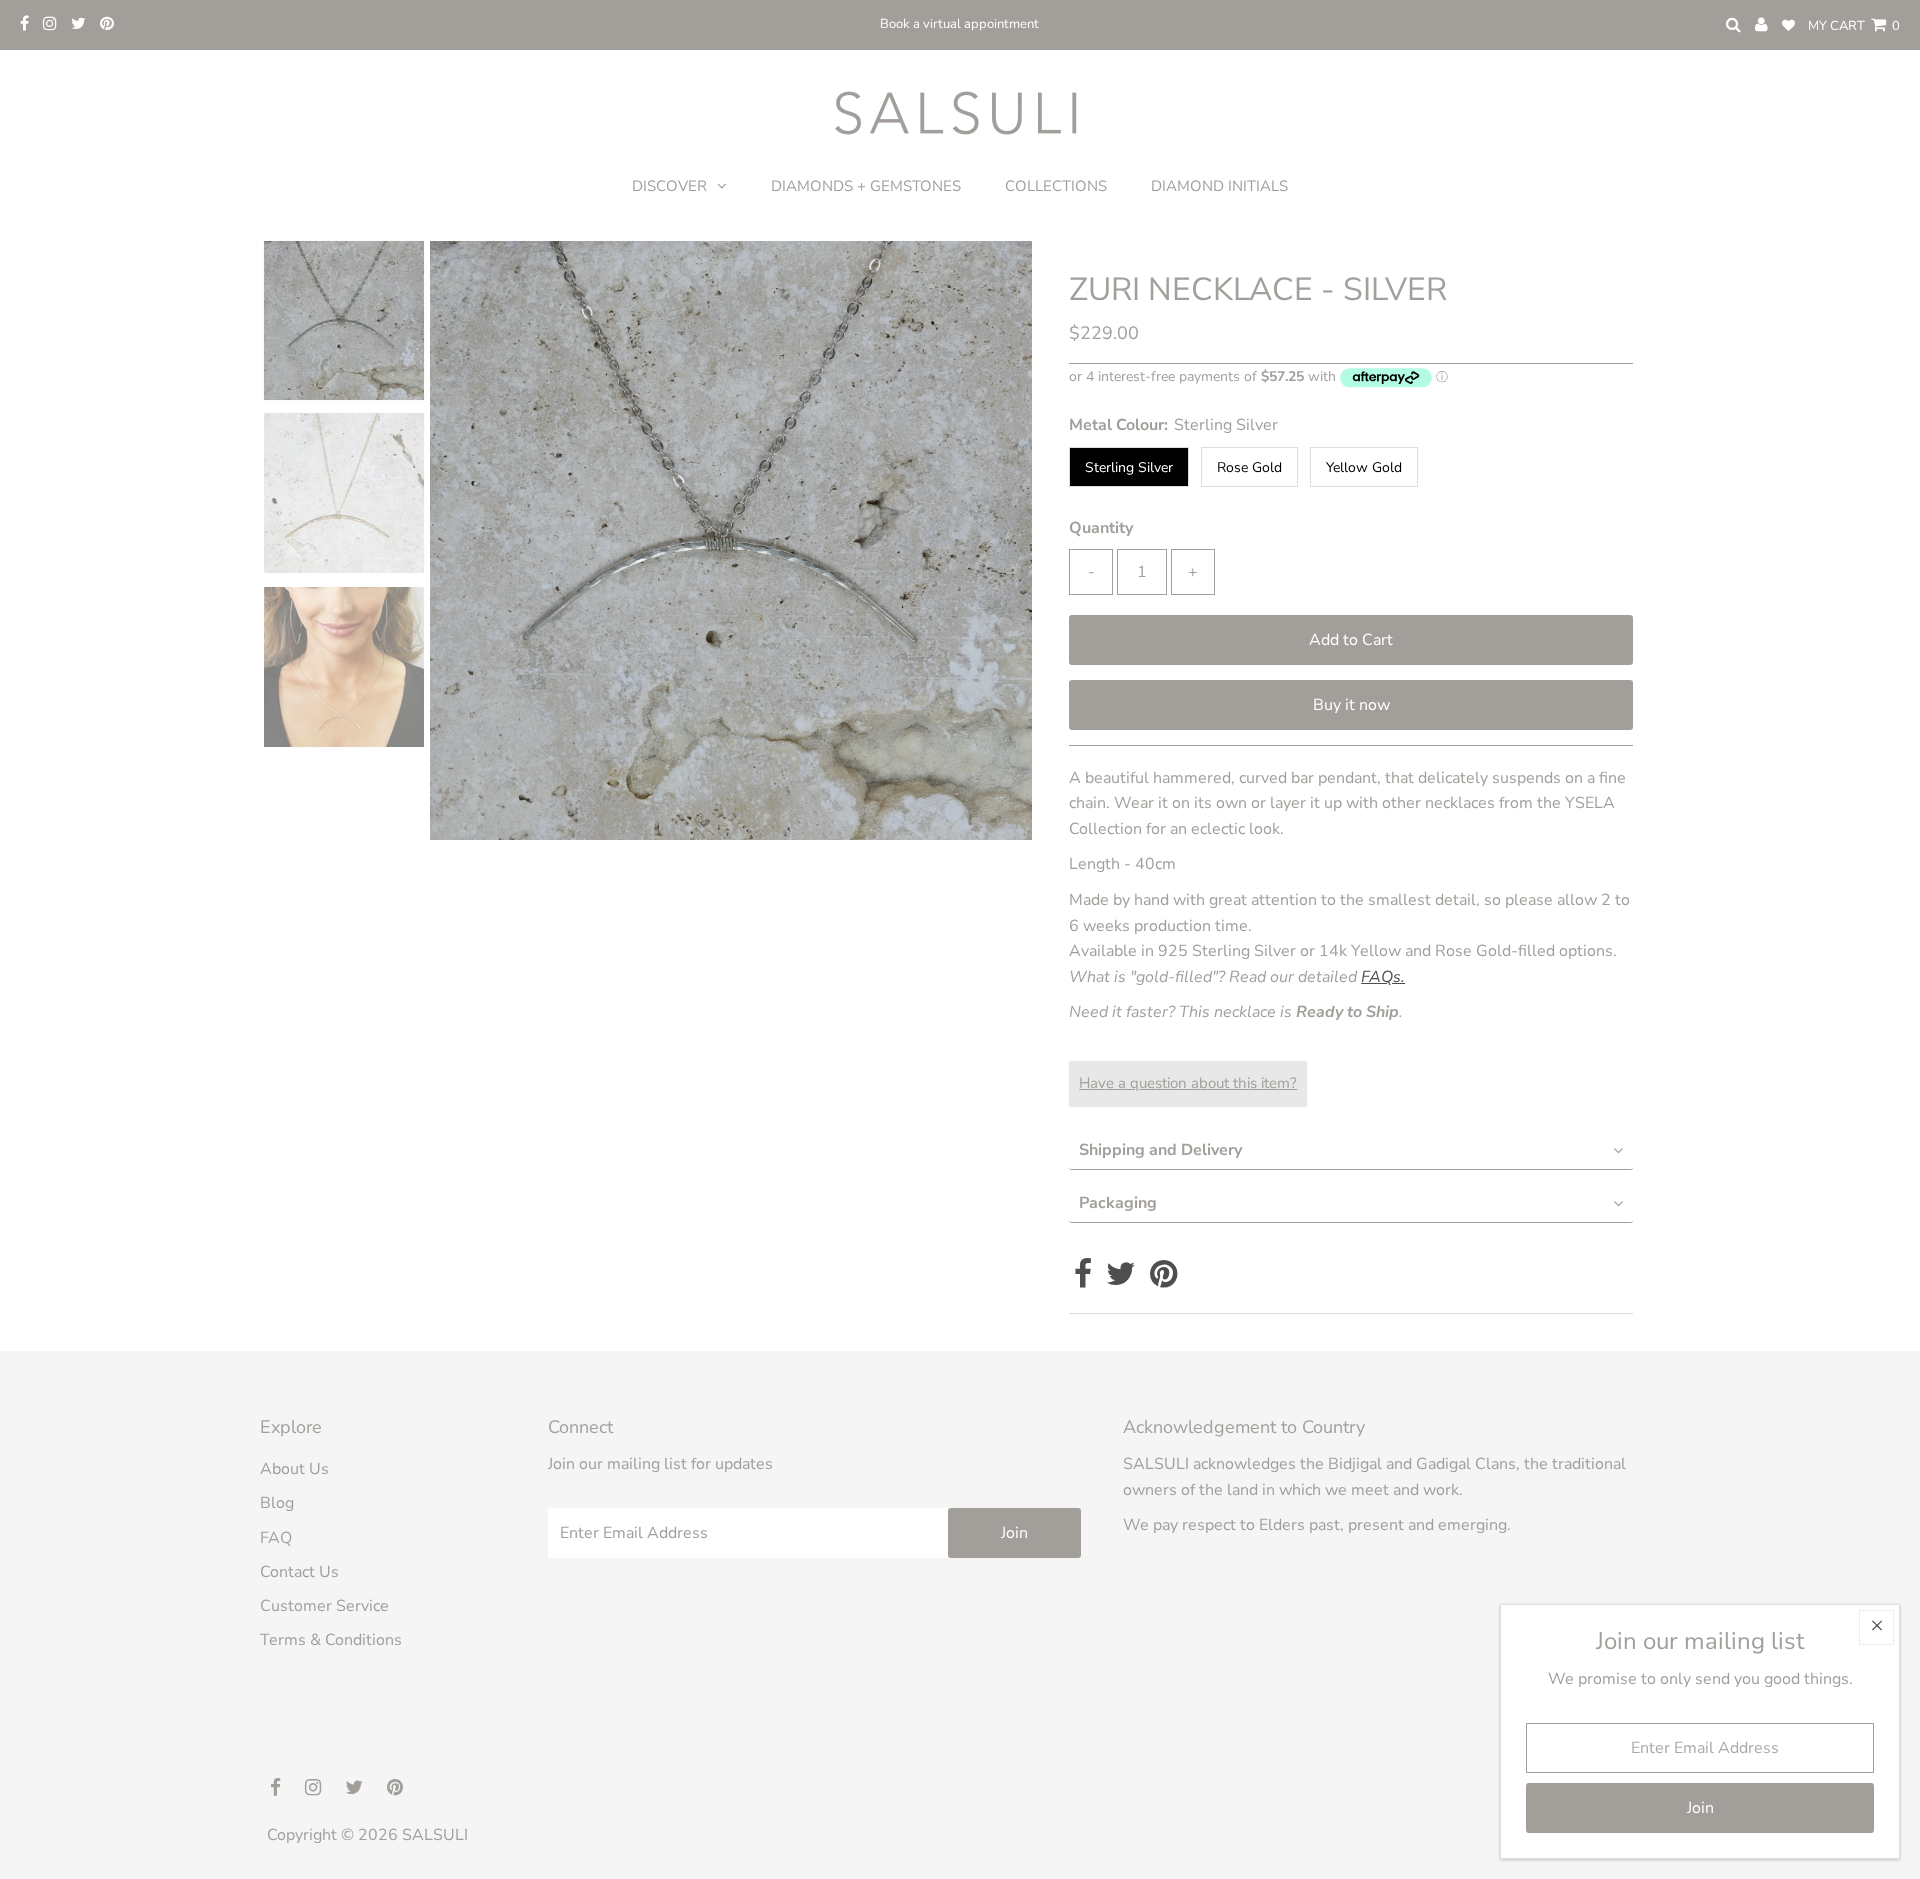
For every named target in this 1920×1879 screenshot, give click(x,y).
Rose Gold (1249, 467)
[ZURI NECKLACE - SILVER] (344, 667)
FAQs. (1383, 977)
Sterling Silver (1129, 467)
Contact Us (299, 1572)
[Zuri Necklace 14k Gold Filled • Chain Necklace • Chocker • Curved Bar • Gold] (344, 321)
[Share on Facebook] (1083, 1280)
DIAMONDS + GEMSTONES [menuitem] (866, 186)
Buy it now (1351, 705)
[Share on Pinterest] (1163, 1280)
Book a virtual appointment (959, 24)
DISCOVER (669, 186)
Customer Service (324, 1606)
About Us (294, 1469)
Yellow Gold (1364, 467)
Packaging (1118, 1203)
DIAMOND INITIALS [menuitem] (1219, 186)
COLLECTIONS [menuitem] (1056, 186)
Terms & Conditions (331, 1640)
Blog (277, 1503)
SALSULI (435, 1835)
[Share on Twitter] (1121, 1280)
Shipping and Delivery (1160, 1150)
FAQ (276, 1538)
